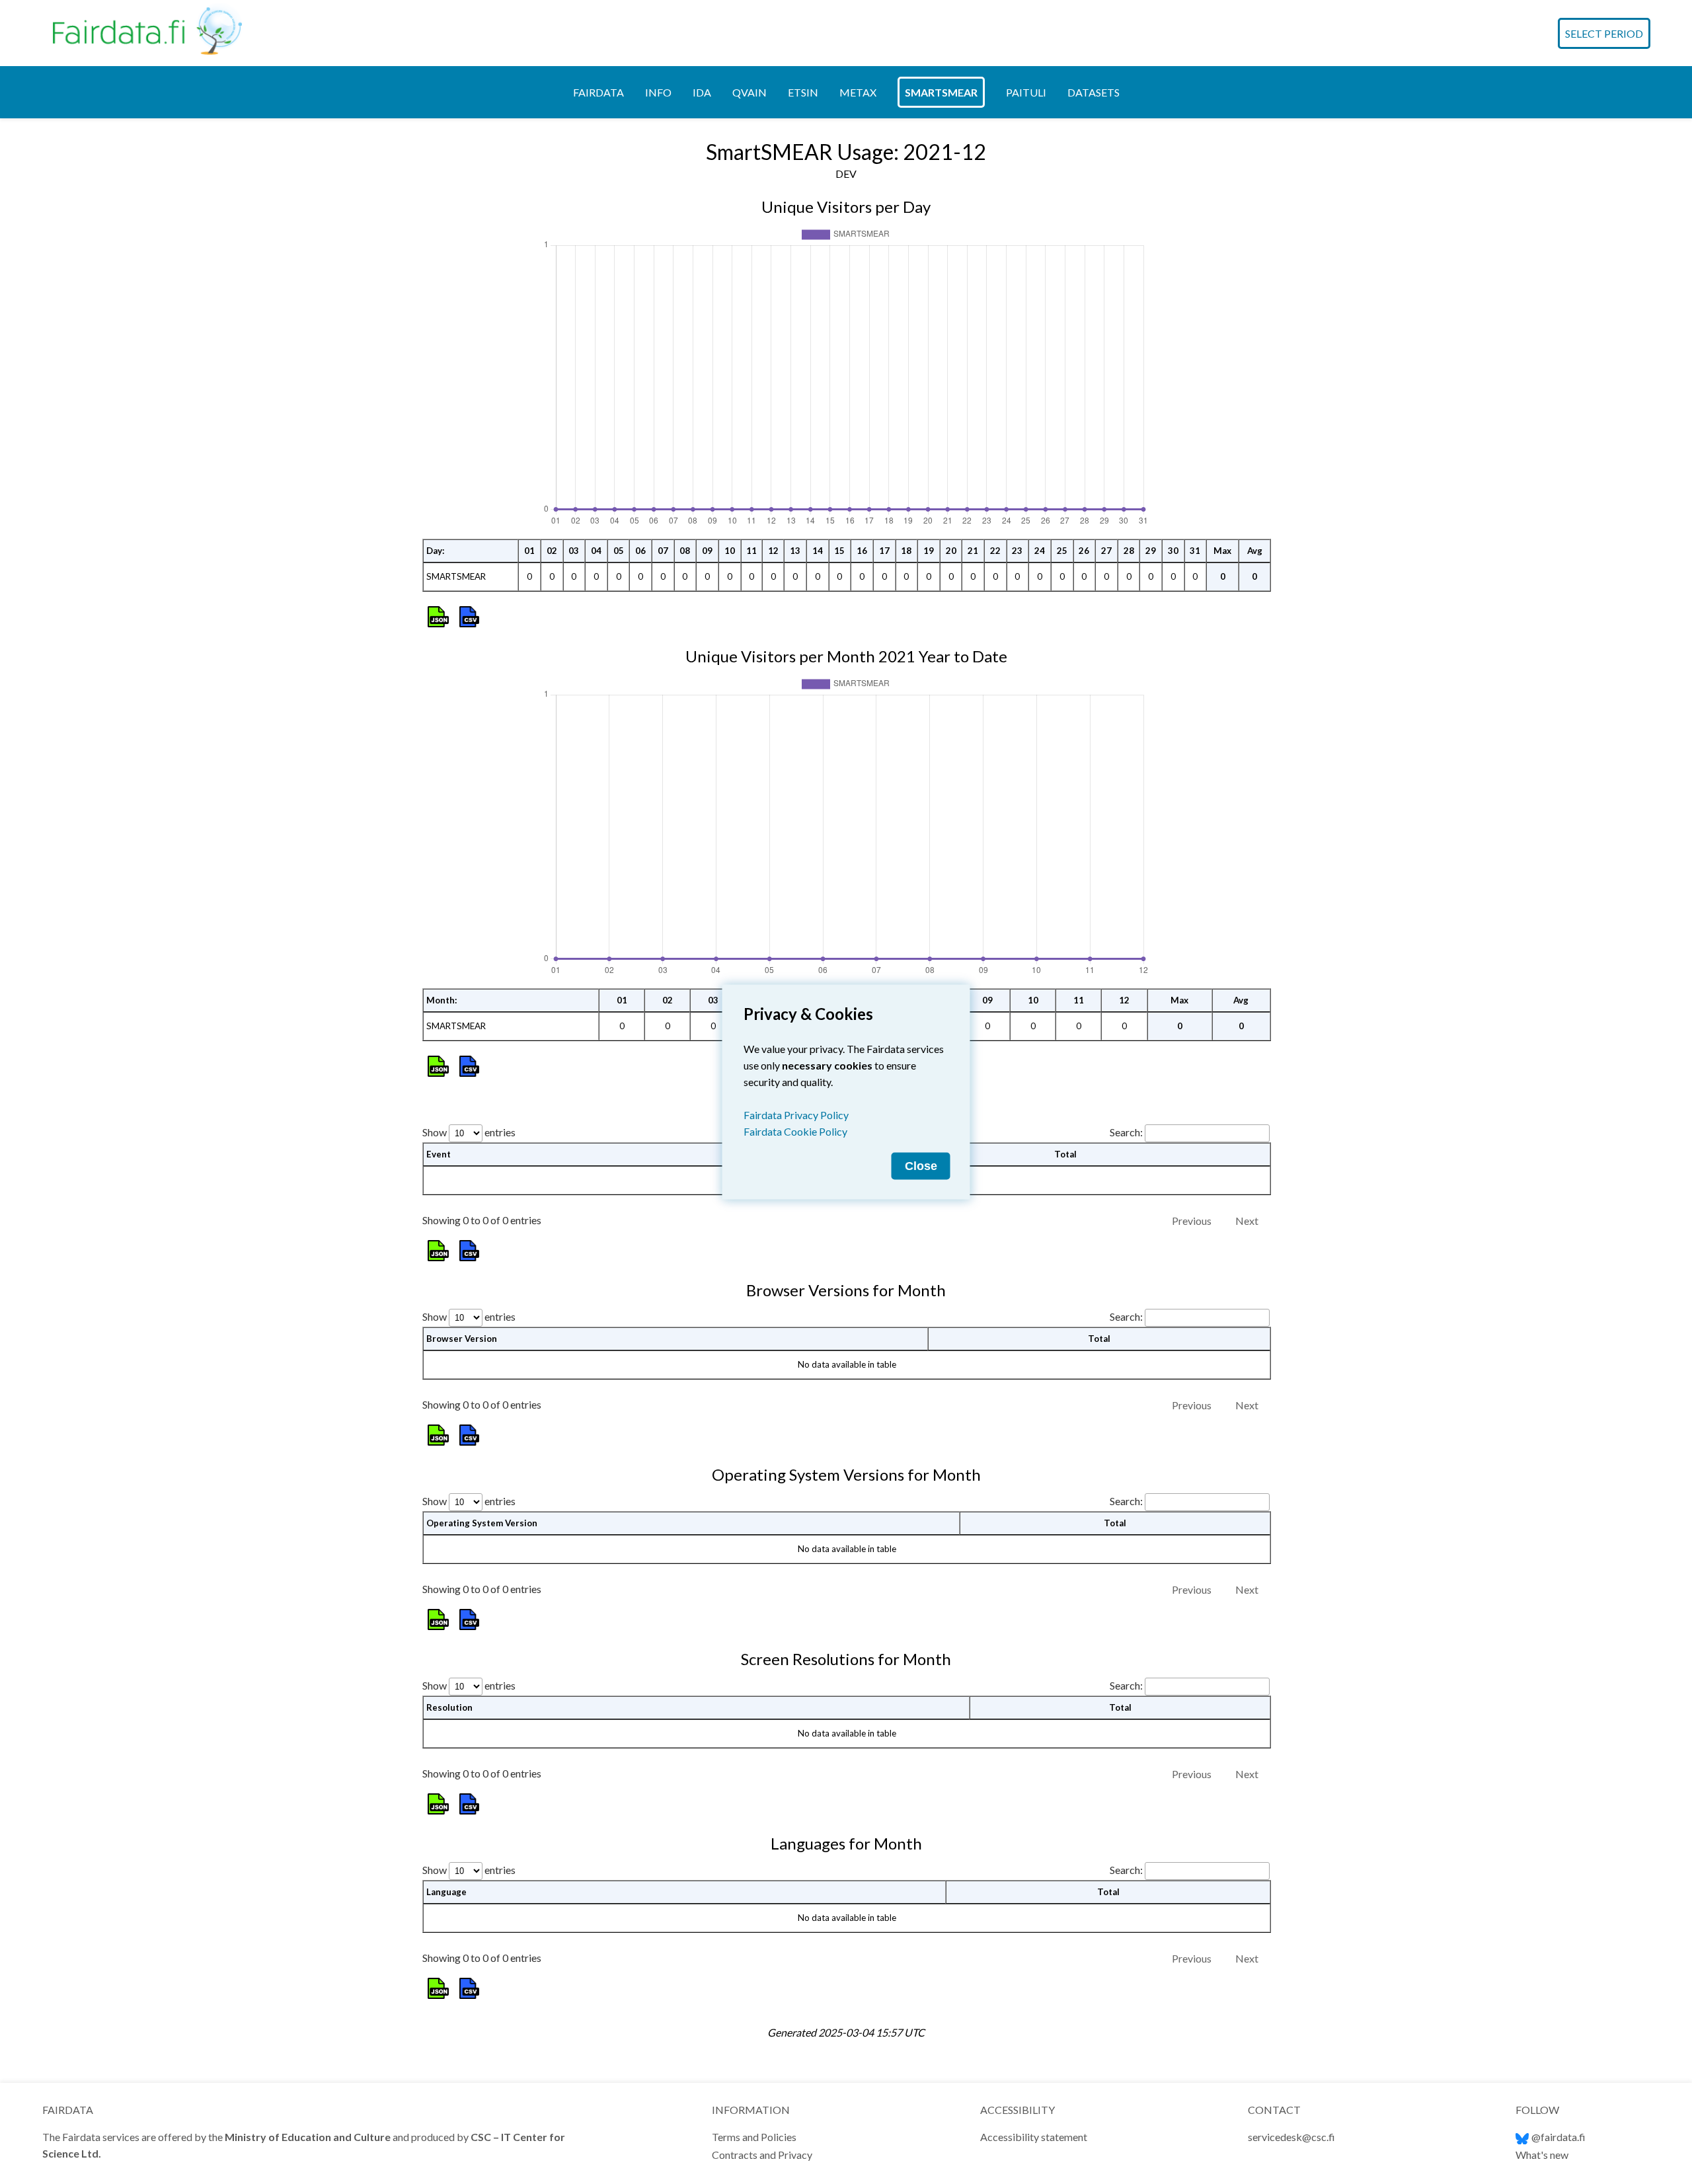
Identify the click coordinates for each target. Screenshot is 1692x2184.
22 (995, 551)
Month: (442, 1000)
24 (1040, 551)
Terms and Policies (754, 2137)
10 (730, 551)
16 (862, 551)
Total (1065, 1154)
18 (906, 551)
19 (929, 551)
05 (619, 551)
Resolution (449, 1707)
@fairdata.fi (1558, 2137)
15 (839, 551)
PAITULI (1026, 92)
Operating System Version (482, 1523)
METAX (858, 92)
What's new (1542, 2155)
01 (529, 551)
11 (751, 551)
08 (685, 551)
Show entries (469, 1132)
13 (795, 551)
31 (1195, 551)
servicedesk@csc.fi (1291, 2137)
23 (1017, 551)
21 (973, 551)
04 (596, 551)
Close (921, 1166)
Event (439, 1154)
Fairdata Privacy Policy (796, 1115)
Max (1222, 551)
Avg (1255, 551)
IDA (702, 92)
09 (707, 551)
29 (1151, 551)
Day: (436, 551)
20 (951, 551)
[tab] (598, 92)
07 (663, 551)
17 (884, 551)
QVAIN (750, 92)
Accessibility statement (1034, 2137)
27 (1106, 551)
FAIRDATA (598, 92)
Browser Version (462, 1339)
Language (446, 1892)
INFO (658, 92)
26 (1084, 551)
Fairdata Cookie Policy (795, 1131)
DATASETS (1094, 92)
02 (552, 551)
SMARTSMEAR (941, 92)
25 (1062, 551)
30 (1173, 551)
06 (640, 551)
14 (818, 551)
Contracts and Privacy (762, 2155)
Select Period (1604, 33)
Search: (1126, 1132)
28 (1129, 551)
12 (773, 551)
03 (574, 551)
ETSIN (803, 92)
